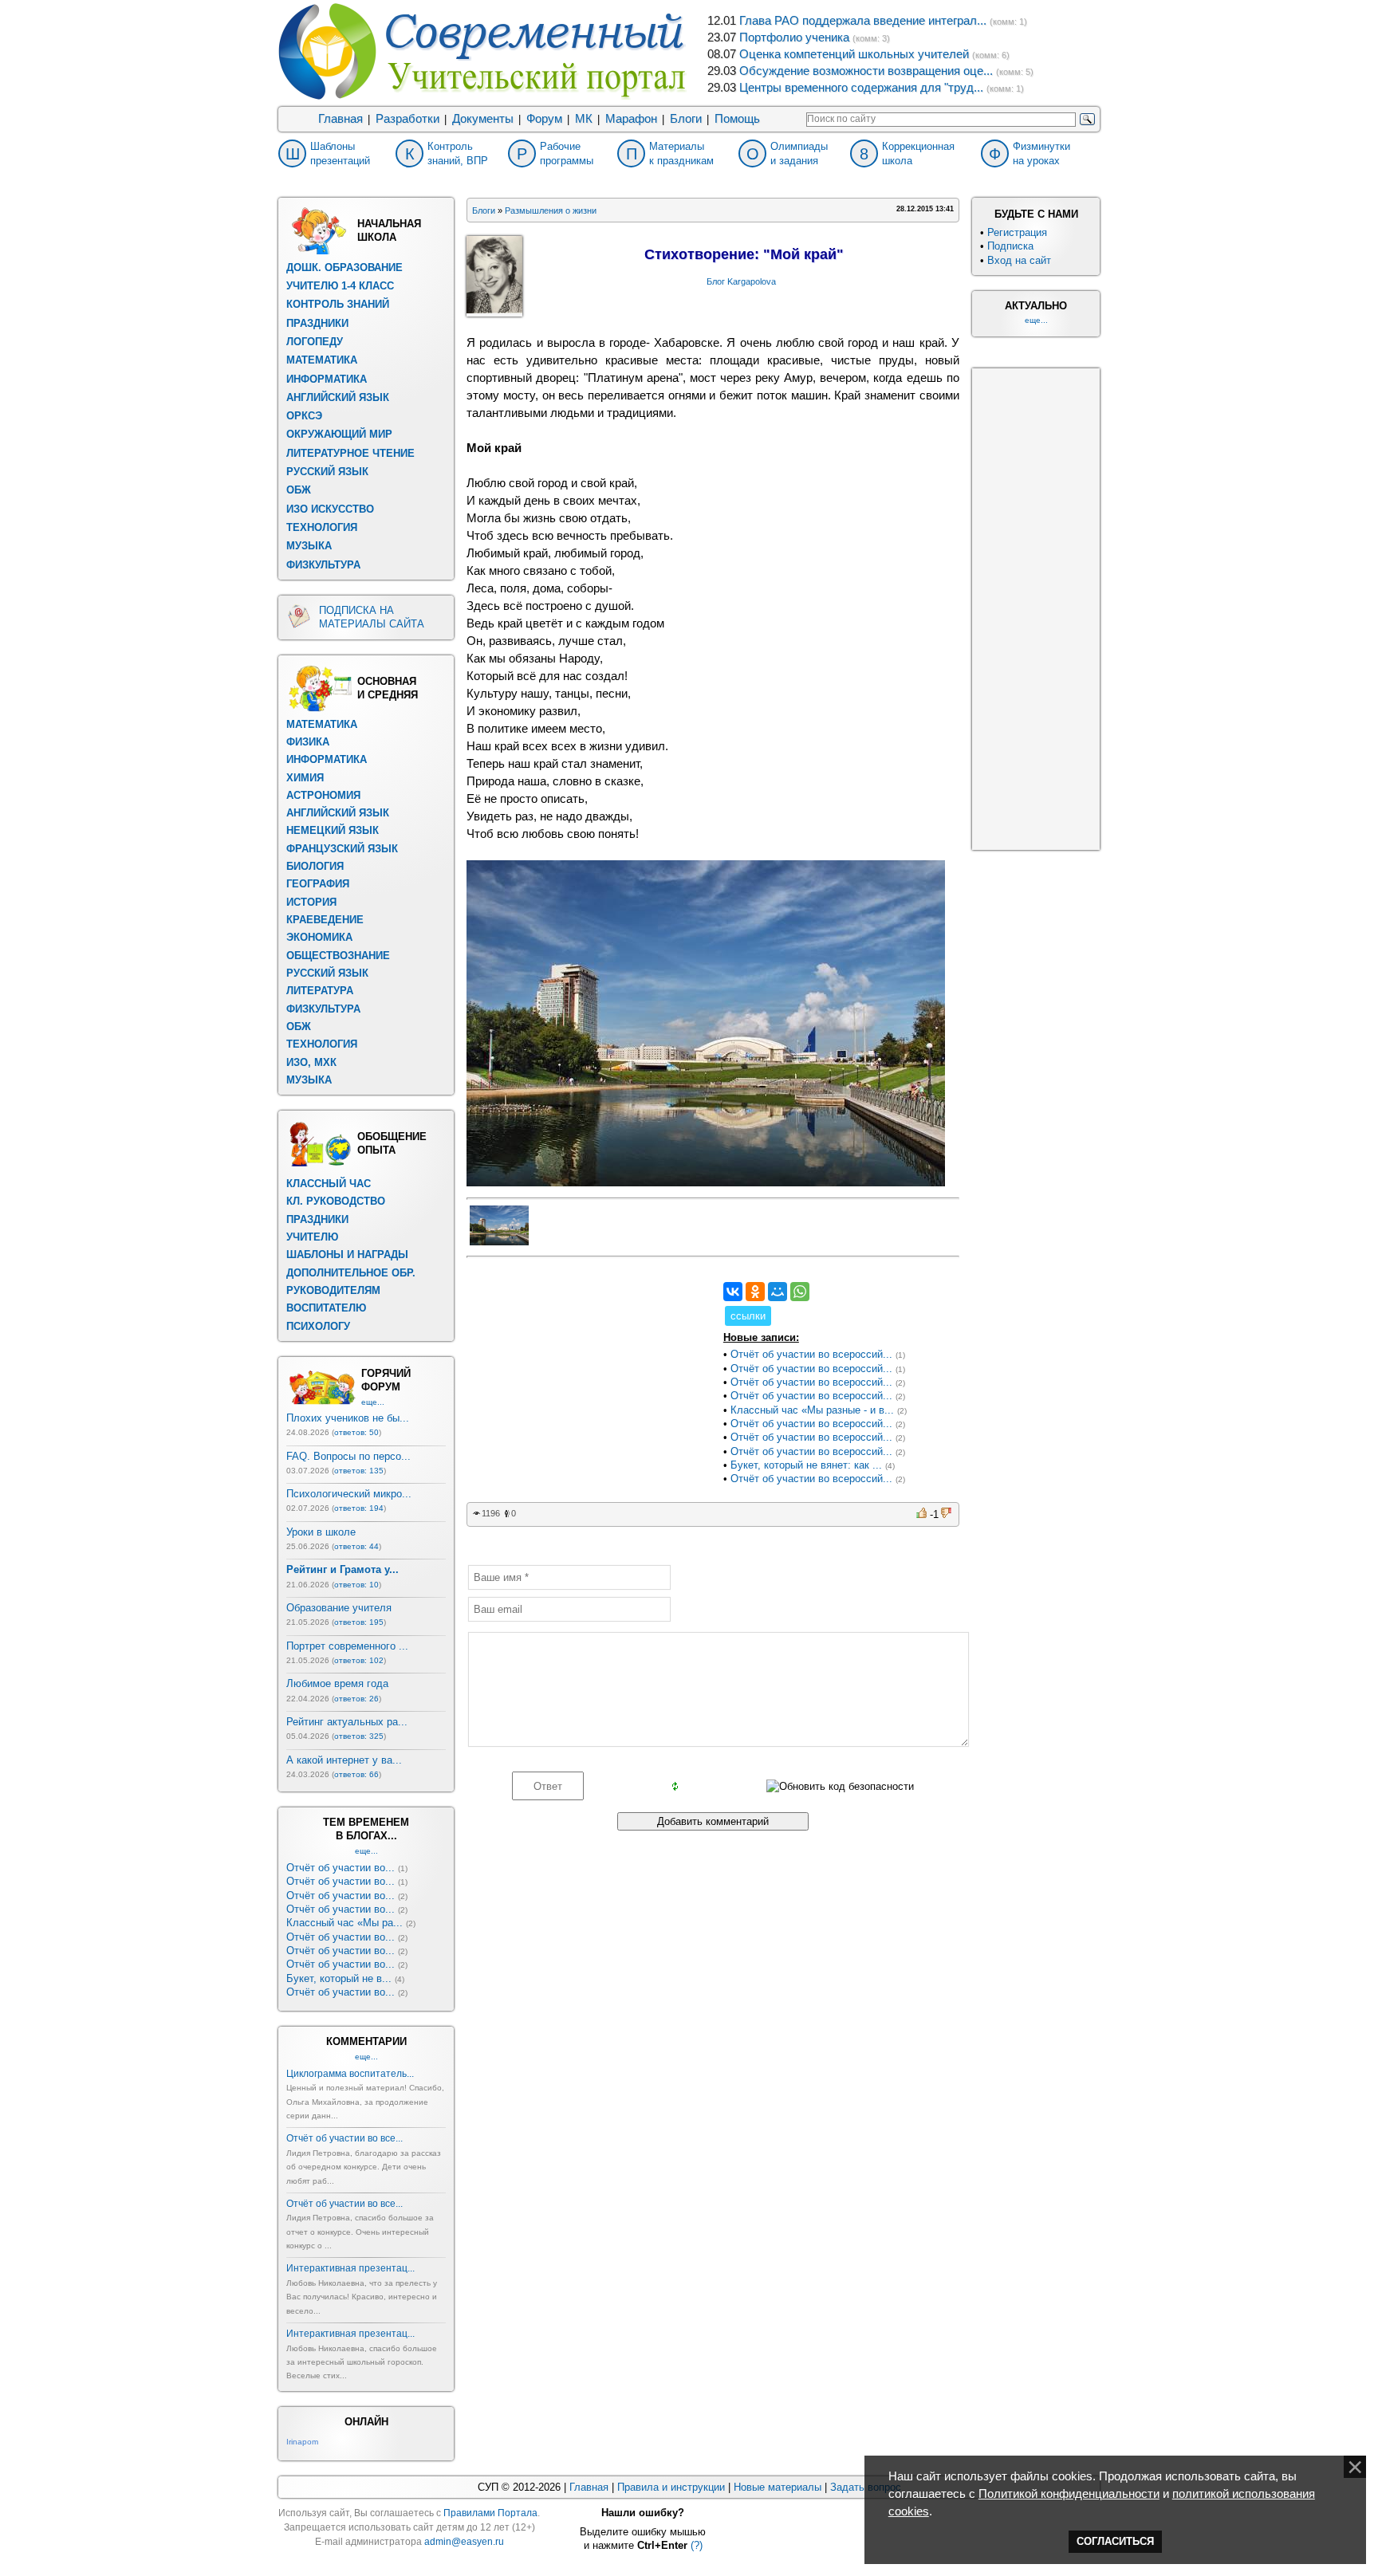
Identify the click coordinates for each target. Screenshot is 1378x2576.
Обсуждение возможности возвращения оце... (866, 71)
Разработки (407, 119)
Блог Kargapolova (741, 281)
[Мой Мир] (778, 1292)
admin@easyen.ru (464, 2542)
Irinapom (302, 2442)
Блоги (686, 119)
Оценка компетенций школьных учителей (854, 54)
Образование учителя (339, 1608)
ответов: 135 (359, 1471)
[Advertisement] (586, 1382)
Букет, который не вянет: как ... (806, 1465)
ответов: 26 (356, 1699)
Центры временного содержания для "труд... (861, 88)
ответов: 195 (359, 1622)
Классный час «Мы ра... (344, 1923)
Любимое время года (337, 1683)
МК (584, 119)
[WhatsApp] (800, 1292)
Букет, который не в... (339, 1978)
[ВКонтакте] (733, 1292)
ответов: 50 (356, 1432)
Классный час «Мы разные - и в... (812, 1410)
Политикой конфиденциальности (1069, 2494)
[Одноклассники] (755, 1292)
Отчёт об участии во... (341, 1868)
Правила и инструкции (671, 2487)
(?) (697, 2545)
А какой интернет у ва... (344, 1760)
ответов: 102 (359, 1660)
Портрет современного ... (347, 1646)
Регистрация (1017, 232)
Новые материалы (778, 2487)
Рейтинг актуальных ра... (347, 1722)
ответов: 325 (359, 1736)
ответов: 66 (356, 1774)
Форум (544, 119)
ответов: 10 (356, 1585)
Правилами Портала (490, 2513)
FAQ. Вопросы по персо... (348, 1456)
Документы (483, 119)
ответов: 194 (359, 1508)
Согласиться (1115, 2541)
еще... (373, 1402)
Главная (341, 119)
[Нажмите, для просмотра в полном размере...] (706, 1182)
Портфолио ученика (794, 37)
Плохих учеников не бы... (348, 1418)
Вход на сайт (1019, 260)
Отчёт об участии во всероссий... (811, 1354)
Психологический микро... (349, 1494)
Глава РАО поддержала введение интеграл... (863, 21)
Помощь (737, 119)
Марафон (631, 119)
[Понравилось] (923, 1513)
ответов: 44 (356, 1546)
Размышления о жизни (551, 210)
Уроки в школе (321, 1532)
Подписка (1010, 246)
